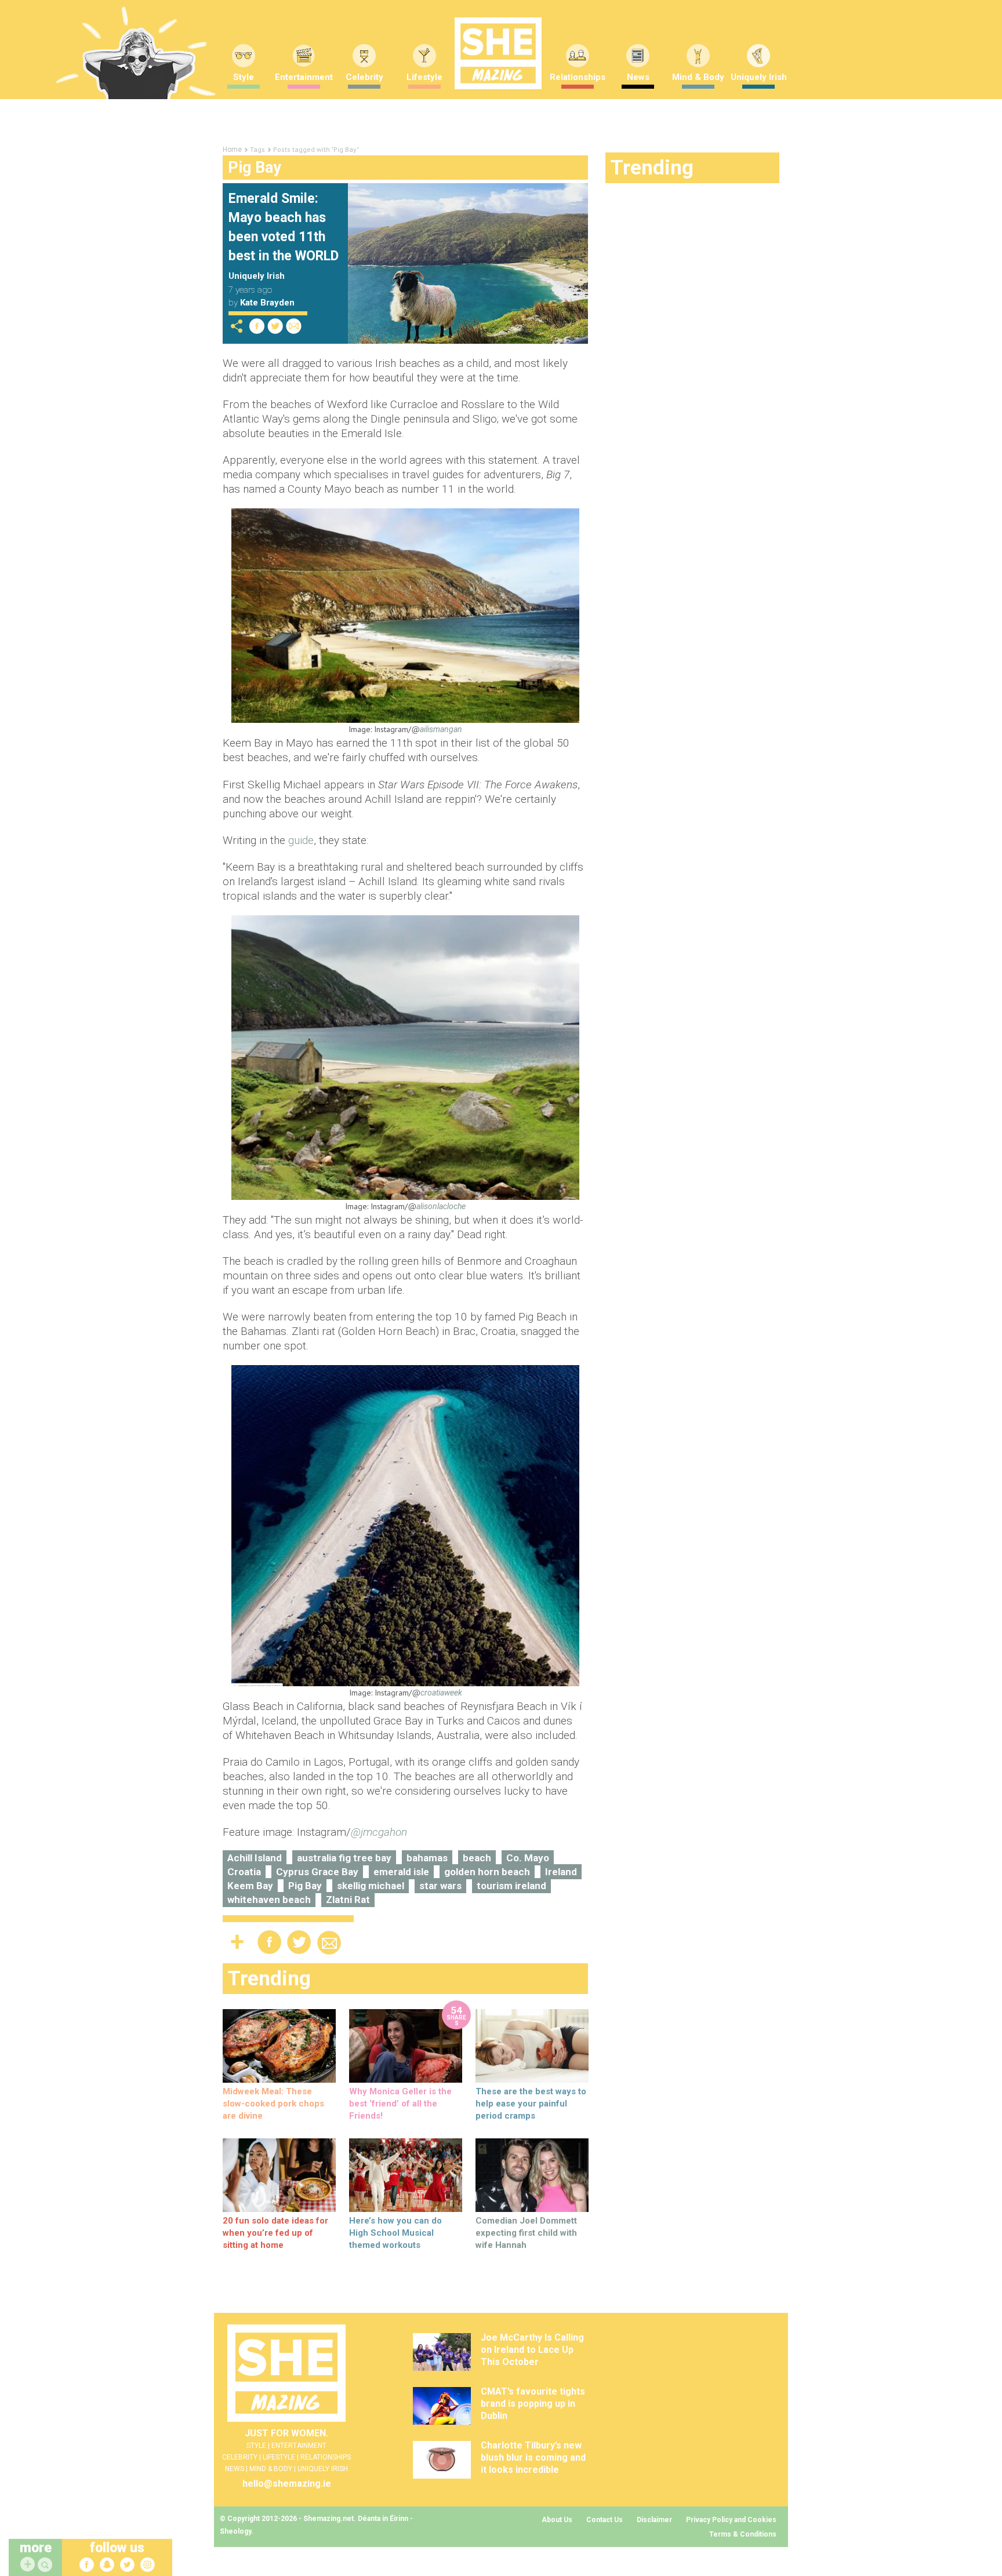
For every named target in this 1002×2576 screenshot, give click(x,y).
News (638, 77)
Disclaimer (654, 2520)
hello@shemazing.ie (287, 2484)
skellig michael (371, 1886)
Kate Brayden (267, 303)
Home (232, 150)
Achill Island (255, 1858)
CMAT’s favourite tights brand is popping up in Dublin (533, 2404)
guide (301, 840)
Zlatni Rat (348, 1900)
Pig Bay (305, 1886)
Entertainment (304, 77)
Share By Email (294, 326)
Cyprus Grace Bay (317, 1872)
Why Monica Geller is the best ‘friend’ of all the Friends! (400, 2104)
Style (244, 77)
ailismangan (441, 729)
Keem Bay (250, 1886)
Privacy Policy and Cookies (731, 2520)
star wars (440, 1886)
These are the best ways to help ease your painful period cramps (531, 2104)
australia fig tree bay (344, 1858)
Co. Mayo (528, 1858)
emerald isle (401, 1872)
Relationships (578, 77)
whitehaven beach (269, 1900)
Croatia (244, 1872)
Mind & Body (698, 77)
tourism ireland (511, 1886)
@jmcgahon (379, 1832)
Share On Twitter (275, 326)
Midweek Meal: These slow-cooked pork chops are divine (273, 2104)
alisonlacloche (441, 1206)
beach (477, 1858)
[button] (46, 2565)
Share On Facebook (257, 326)
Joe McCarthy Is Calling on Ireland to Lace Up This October (532, 2350)
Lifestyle (424, 77)
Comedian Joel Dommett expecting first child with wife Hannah (526, 2233)
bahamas (427, 1858)
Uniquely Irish (759, 77)
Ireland (561, 1872)
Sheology (235, 2531)
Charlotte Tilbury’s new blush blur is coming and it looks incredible (533, 2457)
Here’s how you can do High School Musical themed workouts (395, 2233)
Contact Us (605, 2520)
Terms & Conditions (743, 2534)
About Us (557, 2520)
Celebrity (364, 77)
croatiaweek (441, 1693)
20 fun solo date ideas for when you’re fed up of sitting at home (275, 2233)
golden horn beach (487, 1872)
